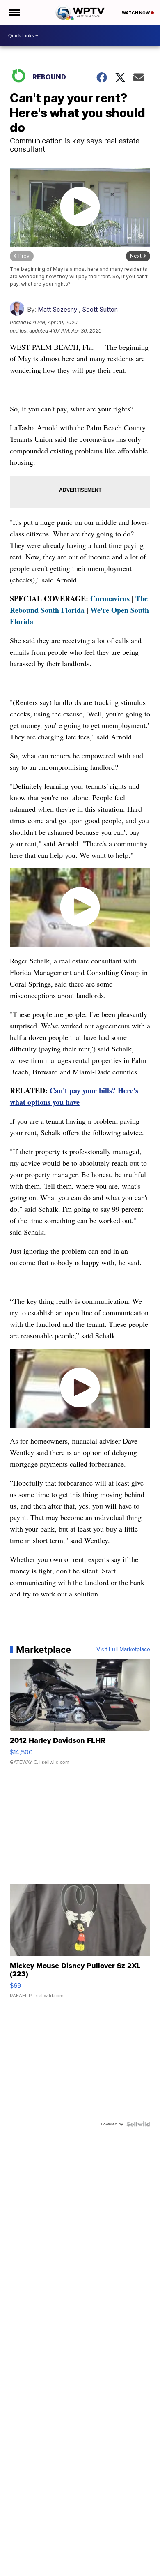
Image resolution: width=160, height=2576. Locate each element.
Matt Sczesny (57, 309)
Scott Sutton (100, 309)
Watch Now (136, 13)
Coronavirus (110, 598)
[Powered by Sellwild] (138, 2124)
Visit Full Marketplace (123, 1650)
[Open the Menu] (14, 12)
